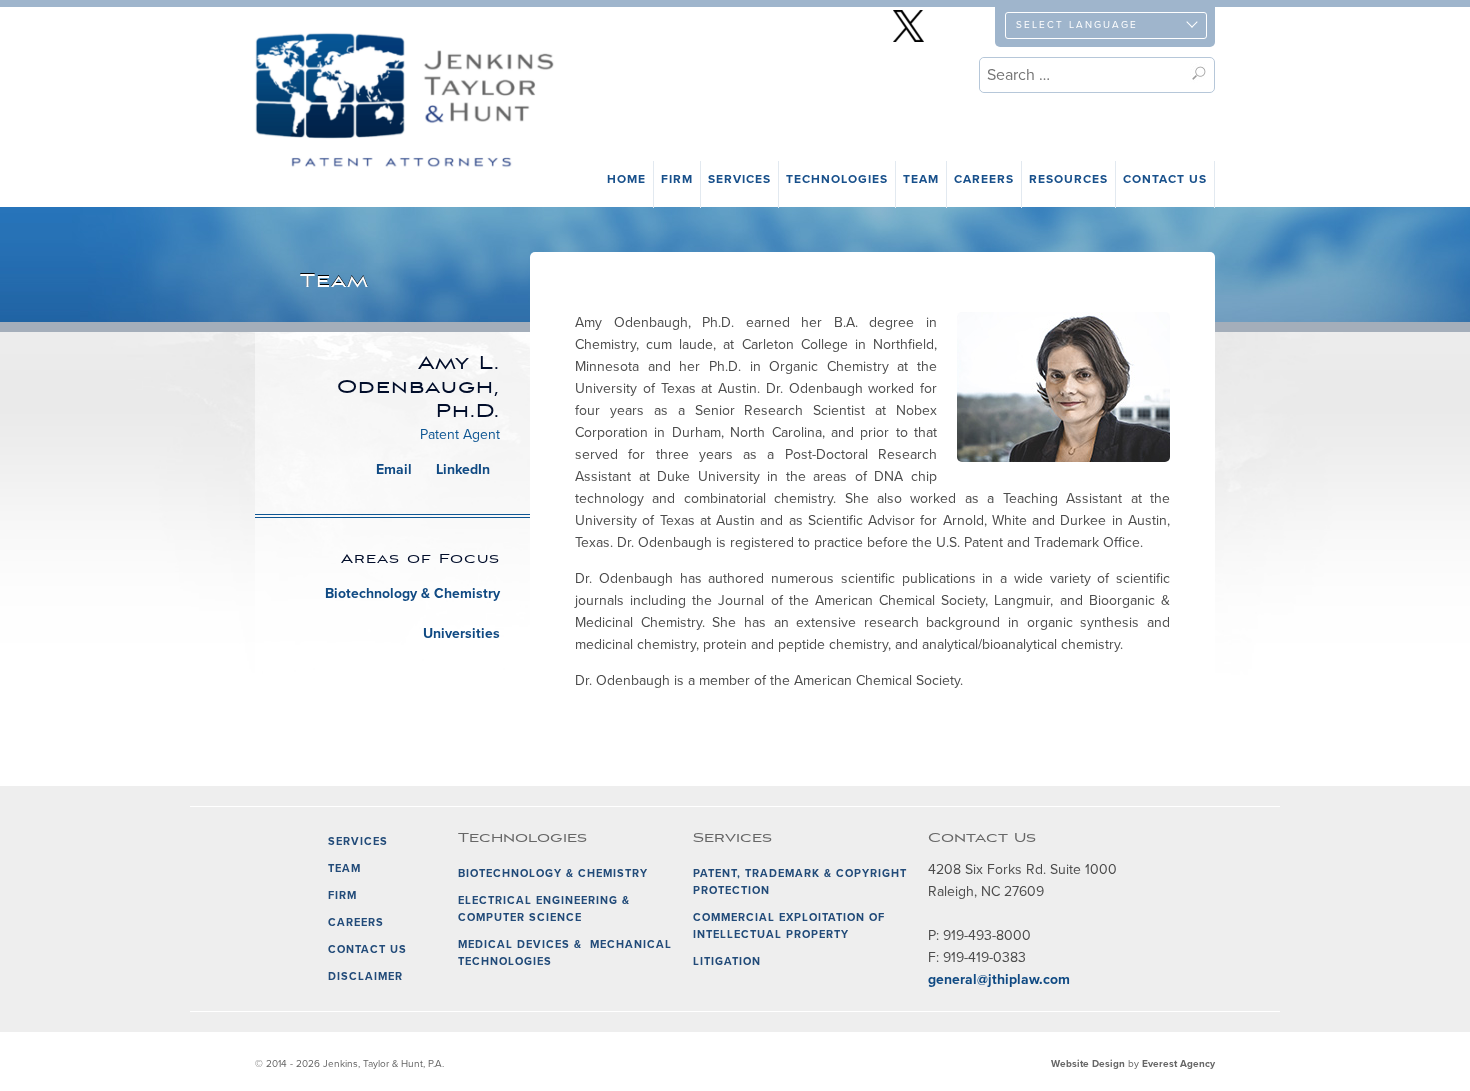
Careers (984, 179)
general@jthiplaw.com (999, 979)
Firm (677, 179)
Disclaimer (365, 976)
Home (626, 179)
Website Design (1088, 1064)
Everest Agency (1178, 1064)
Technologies (837, 179)
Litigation (727, 961)
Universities (461, 633)
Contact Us (1165, 179)
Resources (1068, 179)
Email (394, 469)
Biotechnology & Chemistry (412, 593)
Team (921, 179)
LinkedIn (463, 469)
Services (739, 179)
